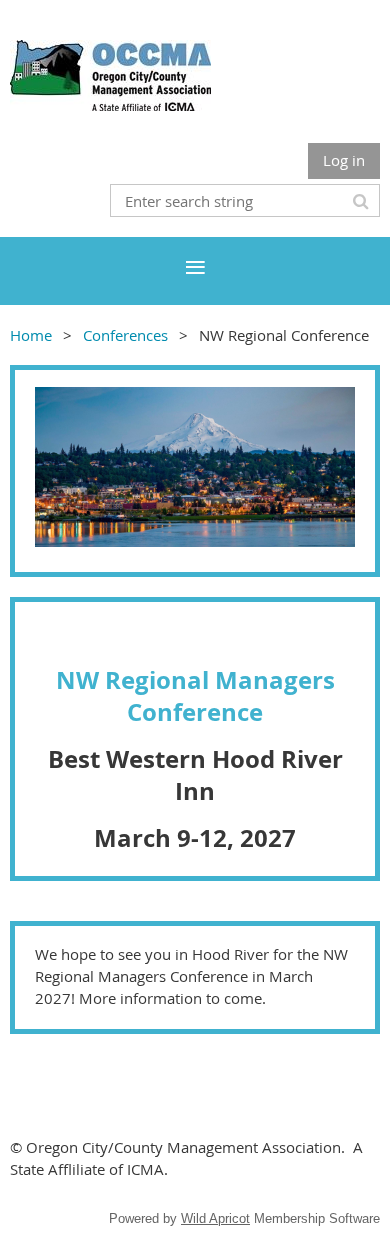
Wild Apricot (215, 1218)
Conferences (125, 335)
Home (31, 335)
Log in (344, 160)
